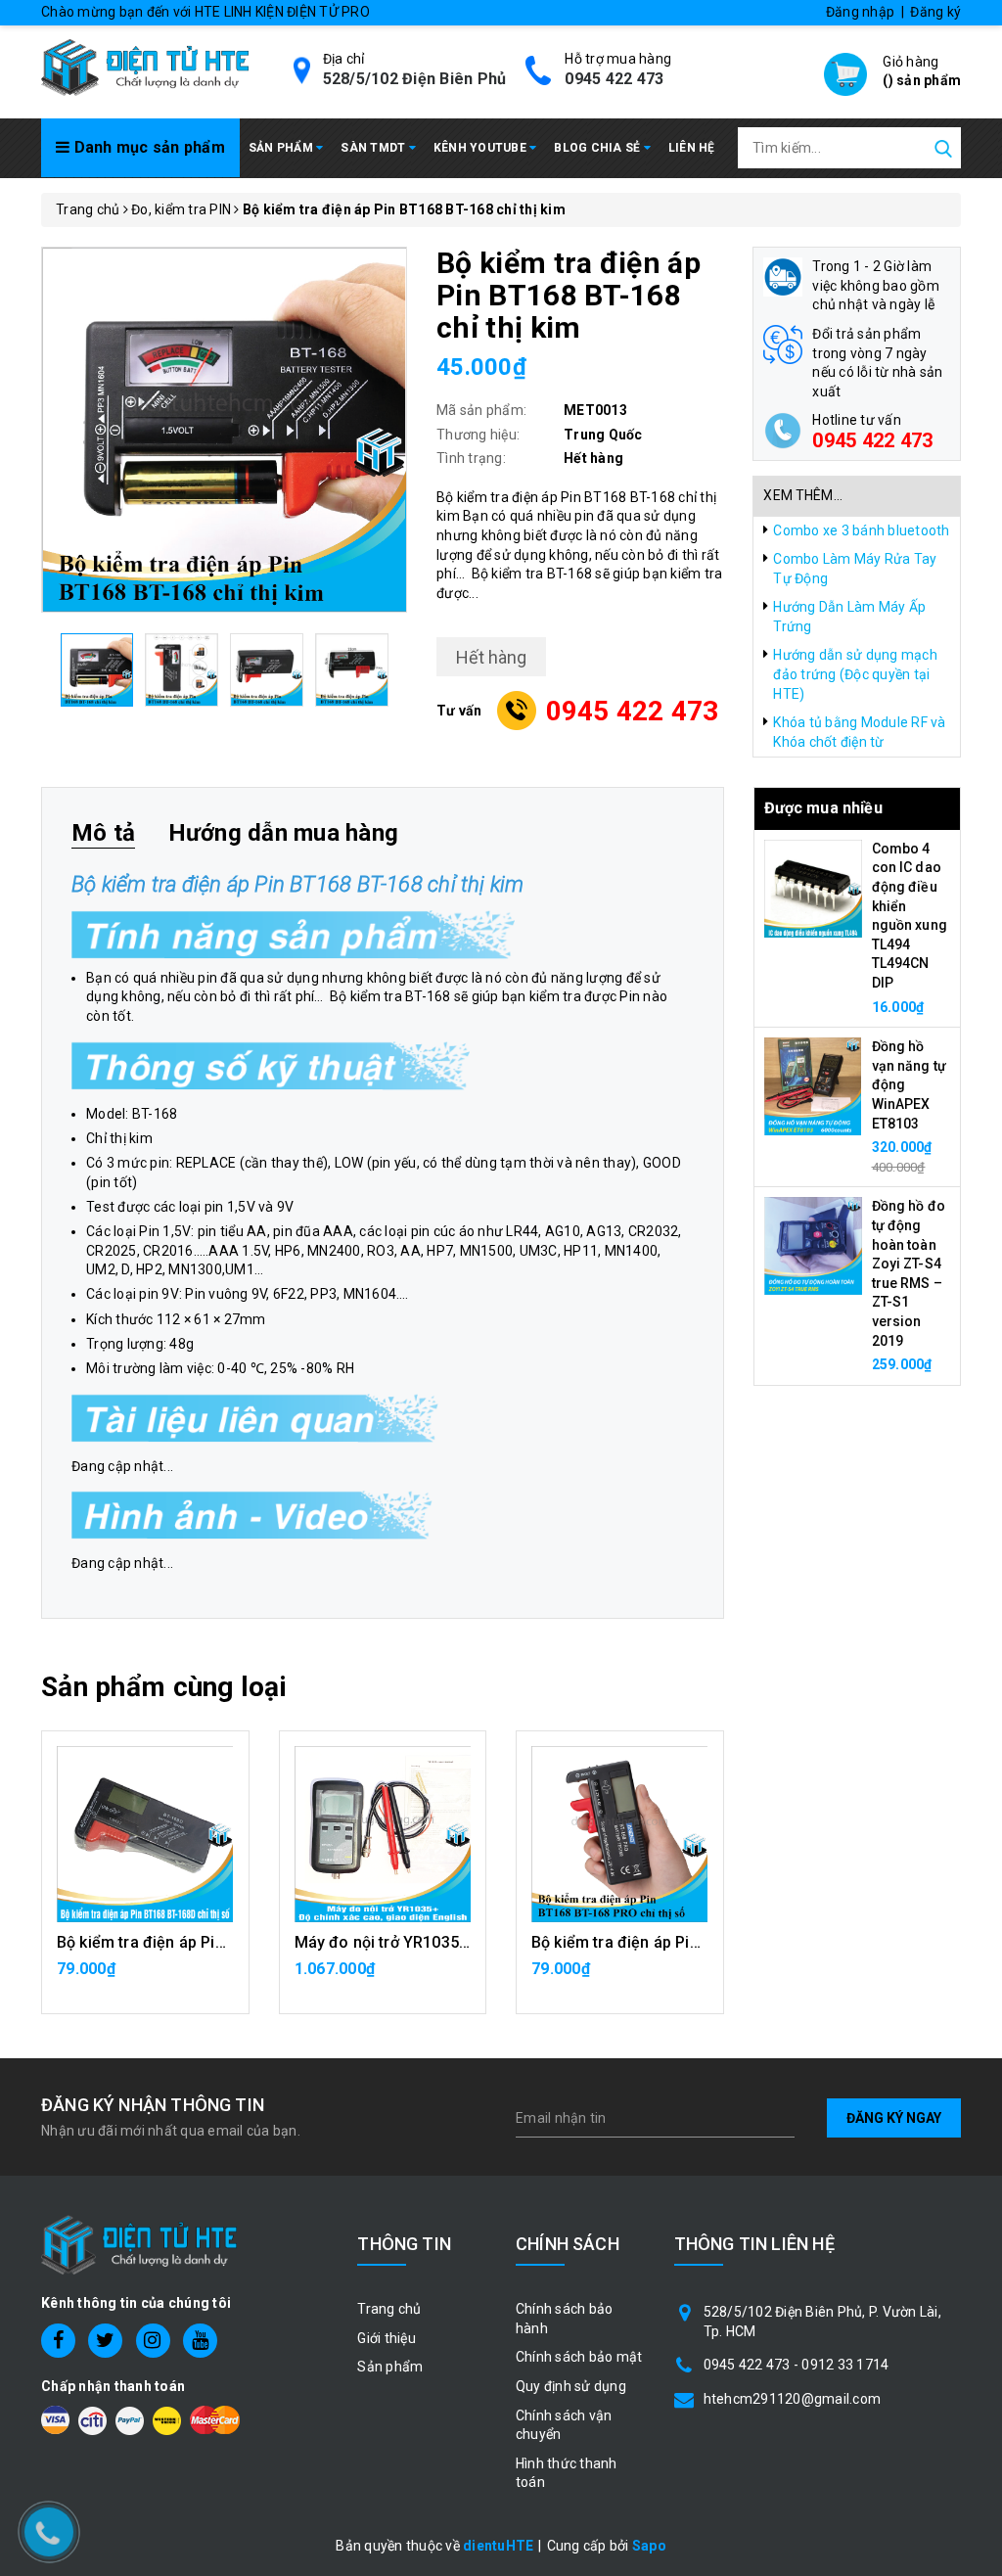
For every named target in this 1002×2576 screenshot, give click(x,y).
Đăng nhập (860, 12)
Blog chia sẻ (598, 148)
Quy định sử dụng (571, 2386)
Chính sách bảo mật (579, 2357)
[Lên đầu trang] (973, 1788)
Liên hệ (692, 148)
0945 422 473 (614, 79)
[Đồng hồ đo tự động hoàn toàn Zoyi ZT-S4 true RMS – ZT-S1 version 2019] (813, 1245)
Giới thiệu (387, 2338)
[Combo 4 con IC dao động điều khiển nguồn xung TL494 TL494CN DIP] (813, 888)
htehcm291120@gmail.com (793, 2399)
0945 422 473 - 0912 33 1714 (797, 2365)
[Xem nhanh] (145, 1834)
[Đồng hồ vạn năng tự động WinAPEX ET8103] (813, 1085)
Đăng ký (935, 12)
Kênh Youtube (481, 148)
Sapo (649, 2546)
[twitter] (105, 2341)
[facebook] (58, 2341)
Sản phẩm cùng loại (164, 1687)
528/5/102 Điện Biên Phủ (415, 79)
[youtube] (200, 2341)
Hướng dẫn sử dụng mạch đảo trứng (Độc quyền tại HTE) (855, 674)
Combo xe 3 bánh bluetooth (861, 530)
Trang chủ (389, 2309)
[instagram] (153, 2341)
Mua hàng (145, 1979)
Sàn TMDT (374, 148)
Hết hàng (383, 1979)
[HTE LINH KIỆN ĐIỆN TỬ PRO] (145, 66)
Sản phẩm (282, 148)
